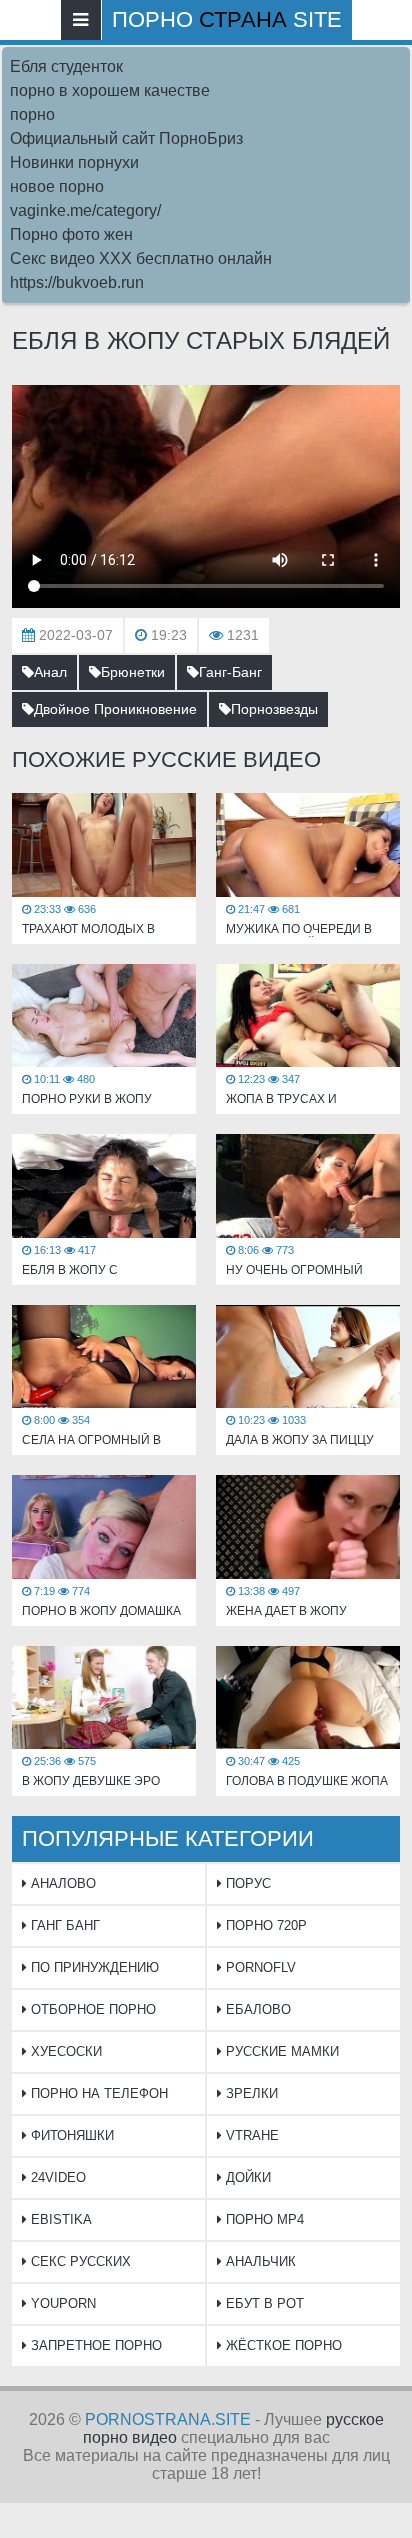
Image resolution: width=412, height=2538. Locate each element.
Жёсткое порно (282, 2345)
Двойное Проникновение (115, 709)
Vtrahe (250, 2135)
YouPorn (61, 2303)
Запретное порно (94, 2345)
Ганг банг (63, 1925)
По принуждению (93, 1967)
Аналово (61, 1883)
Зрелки (250, 2093)
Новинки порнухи (74, 162)
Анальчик (259, 2261)
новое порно (57, 186)
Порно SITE (227, 19)
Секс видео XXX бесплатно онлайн (141, 258)
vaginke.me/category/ (85, 210)
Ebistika (59, 2219)
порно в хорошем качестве (110, 90)
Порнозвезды (274, 709)
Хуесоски (64, 2051)
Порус (246, 1883)
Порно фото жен (71, 234)
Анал (50, 672)
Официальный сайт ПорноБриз (126, 138)
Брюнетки (133, 672)
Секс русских (79, 2261)
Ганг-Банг (230, 672)
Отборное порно (91, 2009)
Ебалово (256, 2009)
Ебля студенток (66, 66)
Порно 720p (264, 1925)
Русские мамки (280, 2051)
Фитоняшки (70, 2135)
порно (32, 114)
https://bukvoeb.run (77, 282)
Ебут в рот (263, 2303)
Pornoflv (259, 1967)
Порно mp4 (263, 2219)
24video (56, 2177)
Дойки (246, 2177)
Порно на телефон (97, 2093)
